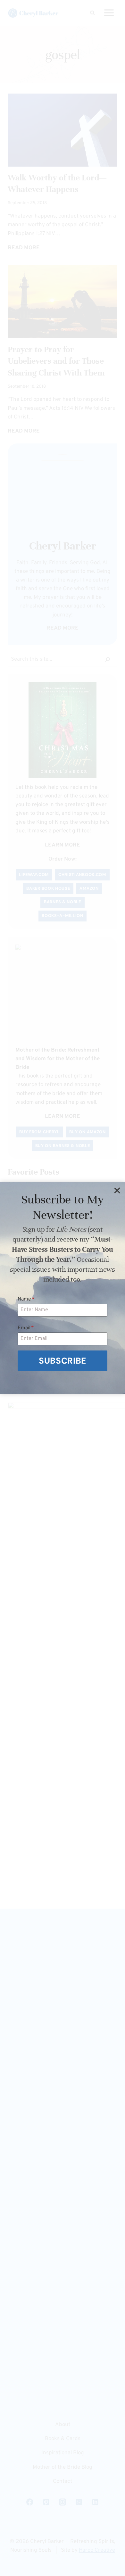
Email (26, 1328)
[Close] (117, 1190)
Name (26, 1299)
